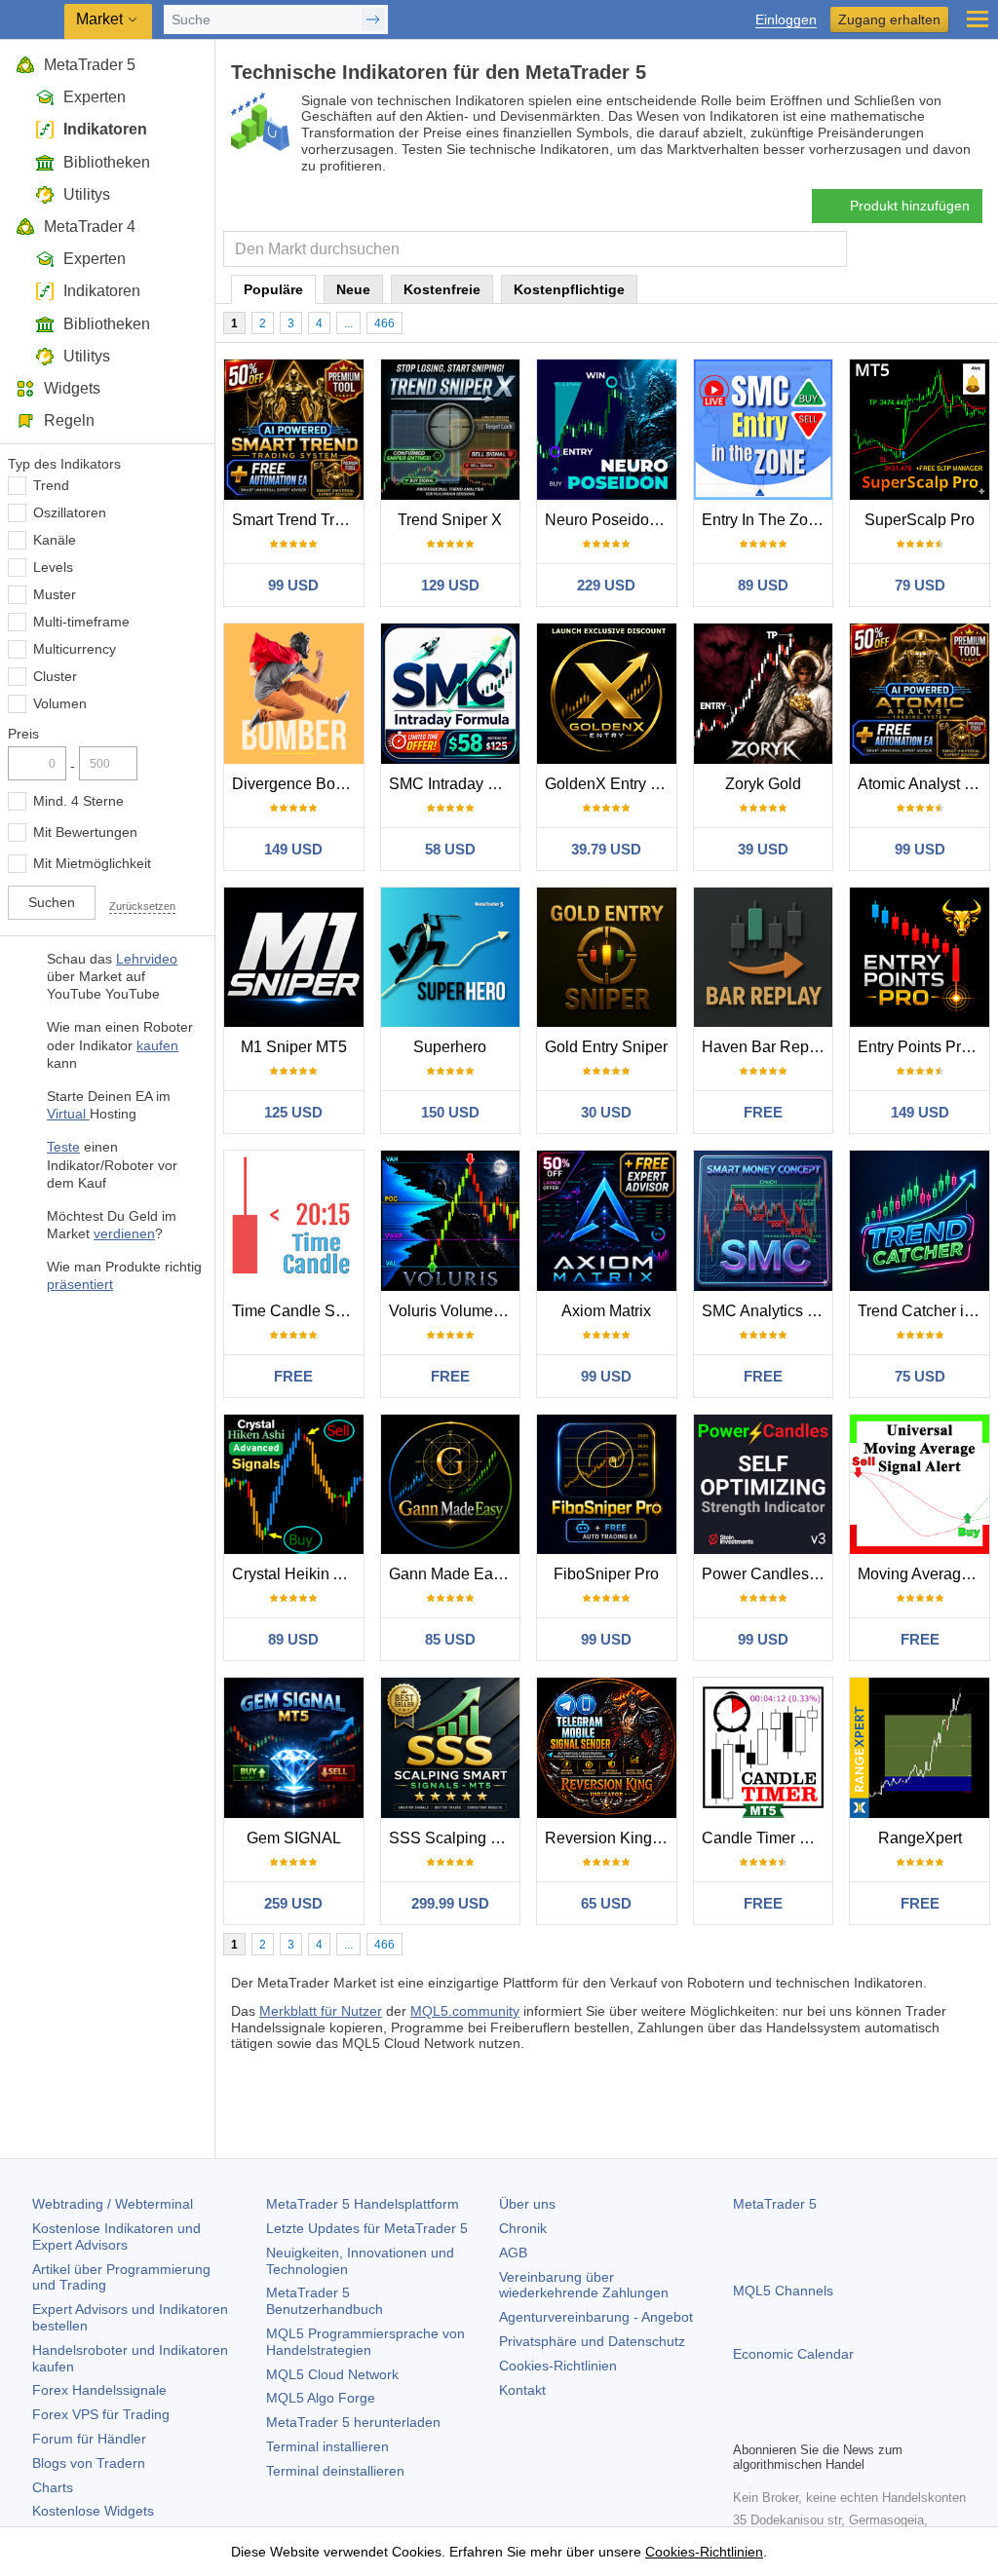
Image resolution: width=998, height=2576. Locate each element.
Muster (55, 594)
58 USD (450, 849)
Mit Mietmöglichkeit (92, 863)
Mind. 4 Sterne (78, 801)
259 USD (293, 1903)
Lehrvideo (147, 959)
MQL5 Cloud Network (332, 2374)
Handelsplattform (363, 2204)
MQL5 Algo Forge (321, 2398)
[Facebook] (745, 2423)
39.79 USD (606, 849)
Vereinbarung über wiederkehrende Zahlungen (584, 2285)
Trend (51, 485)
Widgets (72, 388)
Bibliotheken (107, 162)
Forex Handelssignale (99, 2390)
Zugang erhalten (889, 19)
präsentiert (80, 1284)
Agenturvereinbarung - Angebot (596, 2317)
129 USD (450, 585)
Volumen (60, 703)
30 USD (606, 1112)
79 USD (920, 585)
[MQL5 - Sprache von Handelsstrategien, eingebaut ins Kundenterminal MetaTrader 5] (34, 20)
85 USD (450, 1639)
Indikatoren (105, 129)
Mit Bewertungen (85, 832)
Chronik (523, 2228)
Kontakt (522, 2390)
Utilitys (87, 194)
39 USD (763, 849)
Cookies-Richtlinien (558, 2366)
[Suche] (830, 249)
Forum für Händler (89, 2439)
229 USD (606, 585)
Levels (53, 567)
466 (384, 323)
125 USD (293, 1112)
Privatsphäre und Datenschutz (592, 2341)
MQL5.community (465, 2011)
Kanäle (55, 540)
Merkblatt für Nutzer (321, 2011)
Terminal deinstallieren (335, 2471)
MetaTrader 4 (90, 227)
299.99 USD (450, 1903)
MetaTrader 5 (90, 65)
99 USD (293, 585)
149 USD (293, 849)
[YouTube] (838, 2423)
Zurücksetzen (142, 906)
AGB (513, 2253)
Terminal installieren (327, 2446)
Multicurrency (75, 649)
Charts (53, 2487)
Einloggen (786, 20)
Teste (63, 1147)
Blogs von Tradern (89, 2463)
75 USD (920, 1376)
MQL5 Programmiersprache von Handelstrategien (365, 2342)
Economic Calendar (793, 2354)
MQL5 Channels (783, 2291)
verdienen (124, 1233)
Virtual (68, 1114)
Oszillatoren (70, 512)
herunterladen (353, 2422)
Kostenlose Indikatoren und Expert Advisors (116, 2236)
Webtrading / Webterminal (113, 2204)
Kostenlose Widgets (93, 2511)
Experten (95, 97)
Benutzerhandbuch (325, 2301)
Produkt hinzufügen (910, 206)
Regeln (69, 420)
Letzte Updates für (367, 2228)
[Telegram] (776, 2423)
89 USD (763, 585)
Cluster (55, 676)
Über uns (527, 2204)
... (348, 323)
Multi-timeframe (81, 622)
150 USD (450, 1112)
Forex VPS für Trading (101, 2414)
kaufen (157, 1045)
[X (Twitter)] (807, 2423)
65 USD (606, 1903)
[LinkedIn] (869, 2423)
